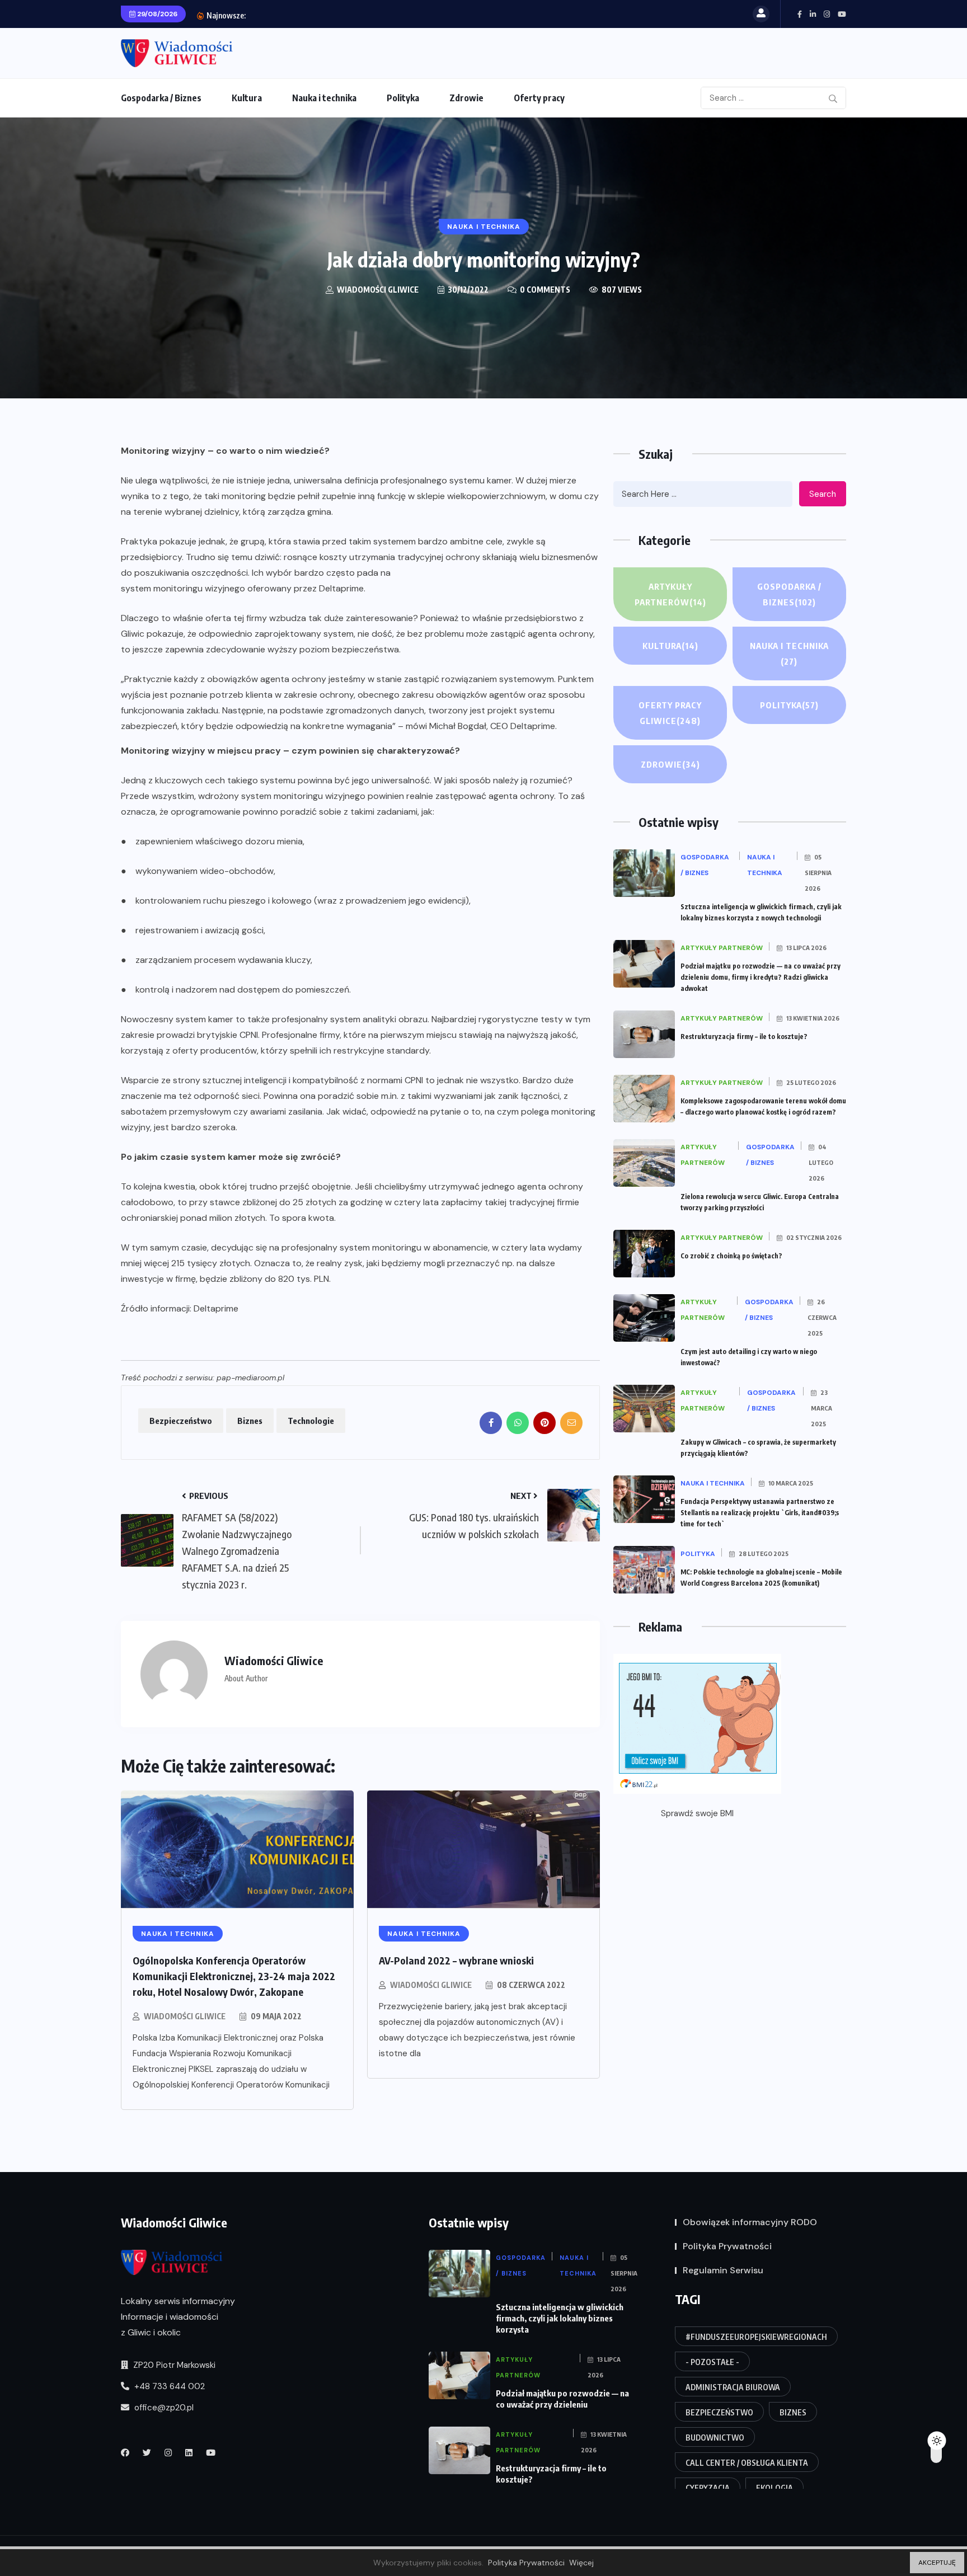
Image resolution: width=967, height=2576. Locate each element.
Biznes (250, 1421)
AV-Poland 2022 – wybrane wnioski (456, 1960)
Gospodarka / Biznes (161, 98)
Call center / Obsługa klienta (747, 2463)
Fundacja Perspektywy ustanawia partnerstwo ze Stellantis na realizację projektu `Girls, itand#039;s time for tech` (760, 1513)
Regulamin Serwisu (723, 2270)
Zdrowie (466, 98)
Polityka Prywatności (727, 2246)
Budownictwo (715, 2438)
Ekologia (774, 2488)
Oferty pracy (539, 98)
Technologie (311, 1421)
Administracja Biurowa (733, 2387)
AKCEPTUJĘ (937, 2563)
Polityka (403, 98)
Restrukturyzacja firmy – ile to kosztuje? (338, 15)
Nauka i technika (324, 98)
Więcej (581, 2563)
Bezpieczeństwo (181, 1421)
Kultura (247, 98)
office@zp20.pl (163, 2408)
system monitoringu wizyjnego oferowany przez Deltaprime (242, 588)
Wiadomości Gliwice (185, 2016)
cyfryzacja (708, 2488)
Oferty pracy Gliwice (670, 713)
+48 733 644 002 (168, 2386)
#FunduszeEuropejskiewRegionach (756, 2337)
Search (823, 494)
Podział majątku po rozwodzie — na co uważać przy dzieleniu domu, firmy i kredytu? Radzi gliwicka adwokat (761, 977)
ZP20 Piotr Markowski (173, 2365)
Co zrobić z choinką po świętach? (731, 1256)
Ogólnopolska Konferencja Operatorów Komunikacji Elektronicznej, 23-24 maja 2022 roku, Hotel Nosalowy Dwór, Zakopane (234, 1976)
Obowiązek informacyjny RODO (750, 2222)
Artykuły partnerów (670, 594)
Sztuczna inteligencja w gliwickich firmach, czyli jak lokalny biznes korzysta (560, 2318)
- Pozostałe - (712, 2362)
